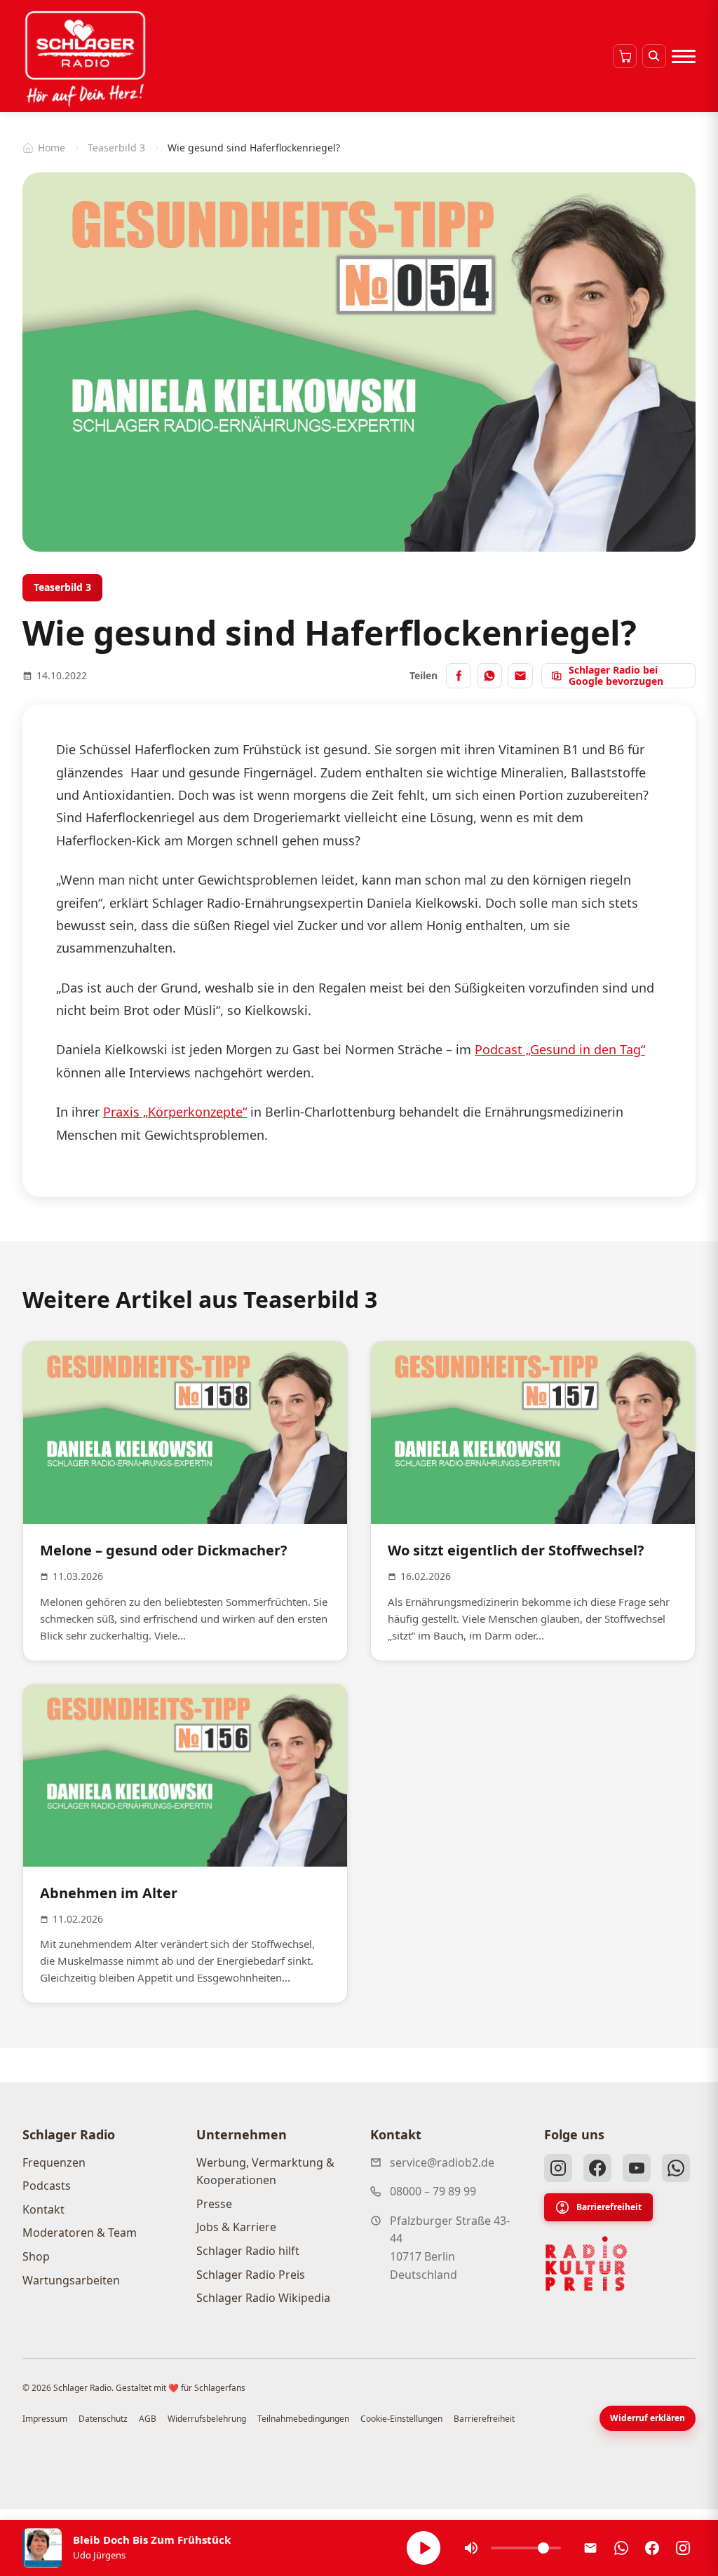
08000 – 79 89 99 (433, 2191)
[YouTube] (637, 2168)
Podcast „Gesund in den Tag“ (560, 1049)
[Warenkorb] (625, 56)
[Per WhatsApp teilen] (489, 676)
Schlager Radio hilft (248, 2251)
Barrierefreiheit (609, 2207)
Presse (214, 2204)
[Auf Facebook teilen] (459, 676)
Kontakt (43, 2209)
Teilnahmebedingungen (303, 2419)
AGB (148, 2419)
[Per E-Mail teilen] (520, 676)
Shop (36, 2256)
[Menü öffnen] (684, 56)
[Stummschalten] (471, 2548)
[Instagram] (558, 2168)
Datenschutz (103, 2419)
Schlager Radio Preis (251, 2275)
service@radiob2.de (442, 2162)
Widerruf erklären (648, 2418)
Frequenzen (54, 2162)
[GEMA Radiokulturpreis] (586, 2264)
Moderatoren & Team (80, 2233)
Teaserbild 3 (116, 148)
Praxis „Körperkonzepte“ (175, 1112)
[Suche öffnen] (654, 56)
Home (52, 148)
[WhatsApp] (676, 2168)
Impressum (45, 2419)
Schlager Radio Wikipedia (263, 2298)
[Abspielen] (424, 2548)
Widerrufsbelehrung (207, 2419)
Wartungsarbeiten (71, 2280)
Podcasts (47, 2186)
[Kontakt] (590, 2548)
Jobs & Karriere (236, 2227)
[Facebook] (597, 2168)
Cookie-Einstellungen (401, 2419)
